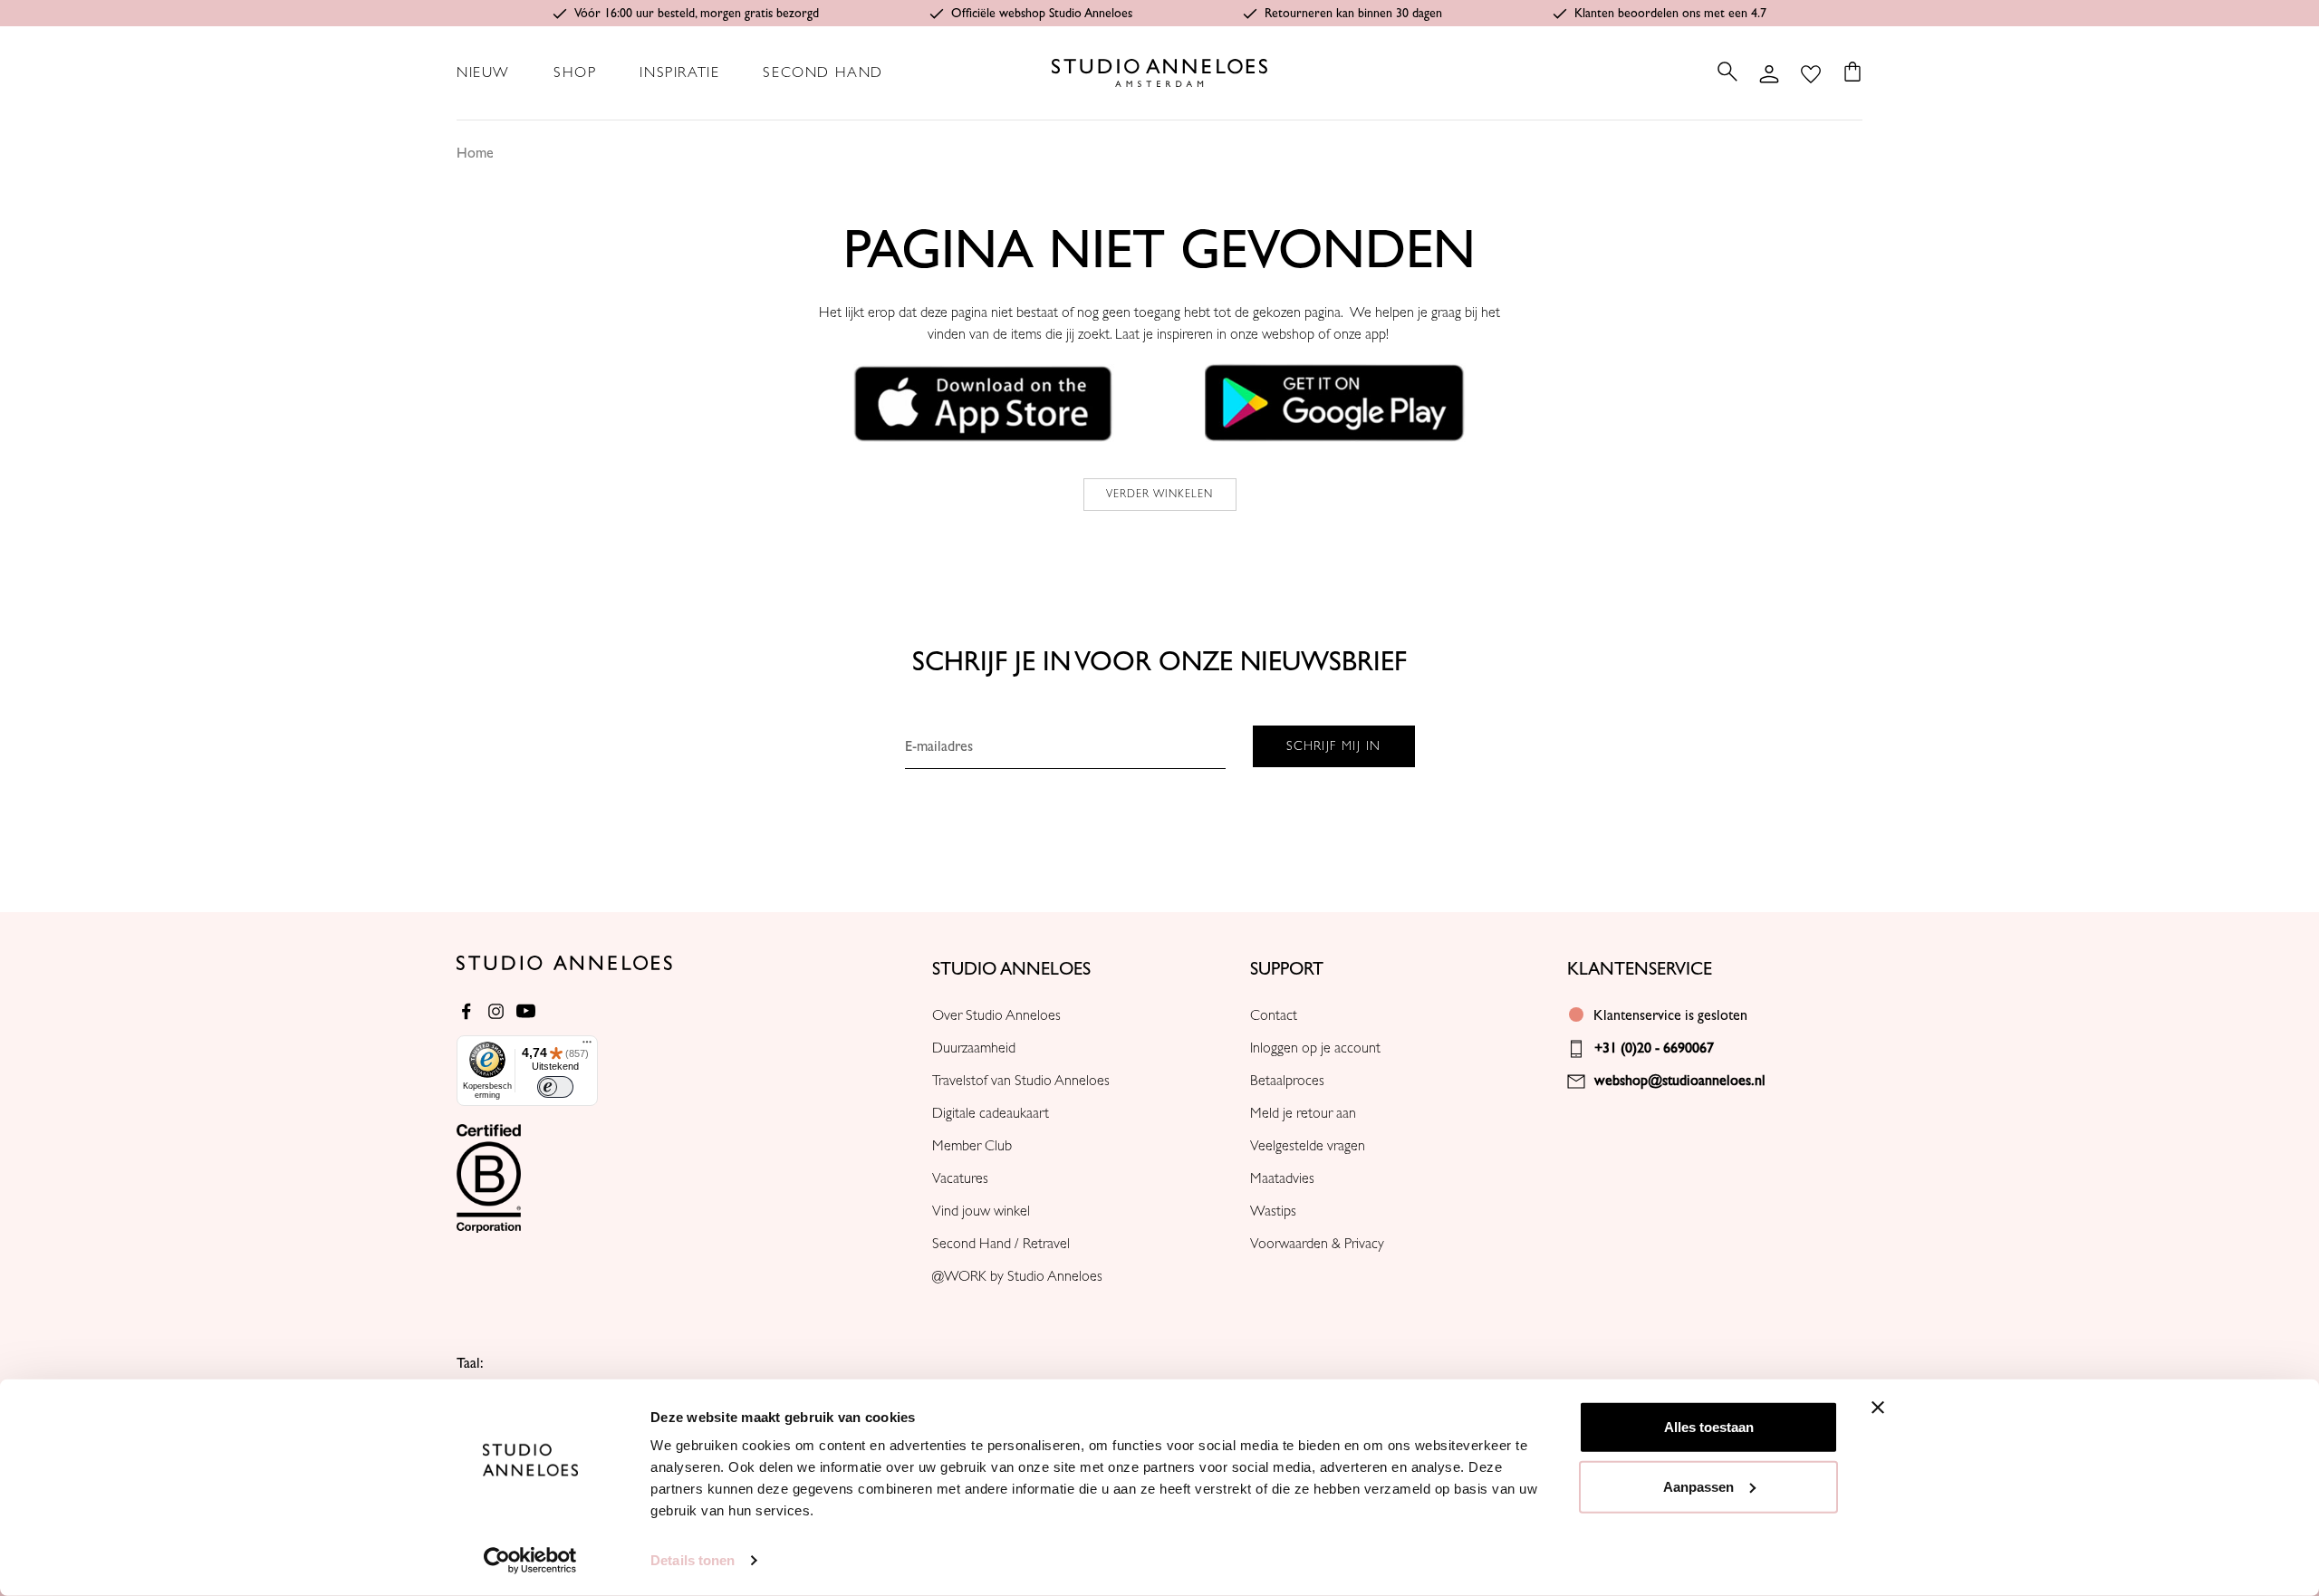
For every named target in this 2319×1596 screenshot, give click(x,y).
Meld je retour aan (1303, 1113)
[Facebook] (466, 1011)
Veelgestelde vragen (1308, 1146)
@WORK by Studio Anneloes (1017, 1276)
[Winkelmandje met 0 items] (1847, 72)
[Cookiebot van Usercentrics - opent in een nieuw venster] (530, 1561)
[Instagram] (496, 1011)
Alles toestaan (1709, 1427)
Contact (1274, 1015)
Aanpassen (1698, 1486)
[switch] (555, 1087)
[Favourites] (1811, 72)
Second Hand (823, 72)
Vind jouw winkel (981, 1211)
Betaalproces (1287, 1081)
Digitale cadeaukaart (991, 1113)
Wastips (1273, 1211)
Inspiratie (679, 72)
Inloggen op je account (1315, 1048)
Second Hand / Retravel (1001, 1244)
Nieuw (483, 72)
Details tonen (693, 1560)
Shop (575, 72)
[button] (984, 402)
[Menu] (587, 1046)
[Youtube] (526, 1011)
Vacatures (960, 1178)
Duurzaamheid (974, 1048)
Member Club (972, 1146)
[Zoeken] (1727, 72)
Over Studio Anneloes (996, 1015)
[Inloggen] (1769, 72)
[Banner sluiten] (1878, 1408)
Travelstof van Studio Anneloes (1021, 1081)
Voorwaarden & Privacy (1317, 1244)
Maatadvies (1282, 1178)
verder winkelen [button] (1160, 494)
